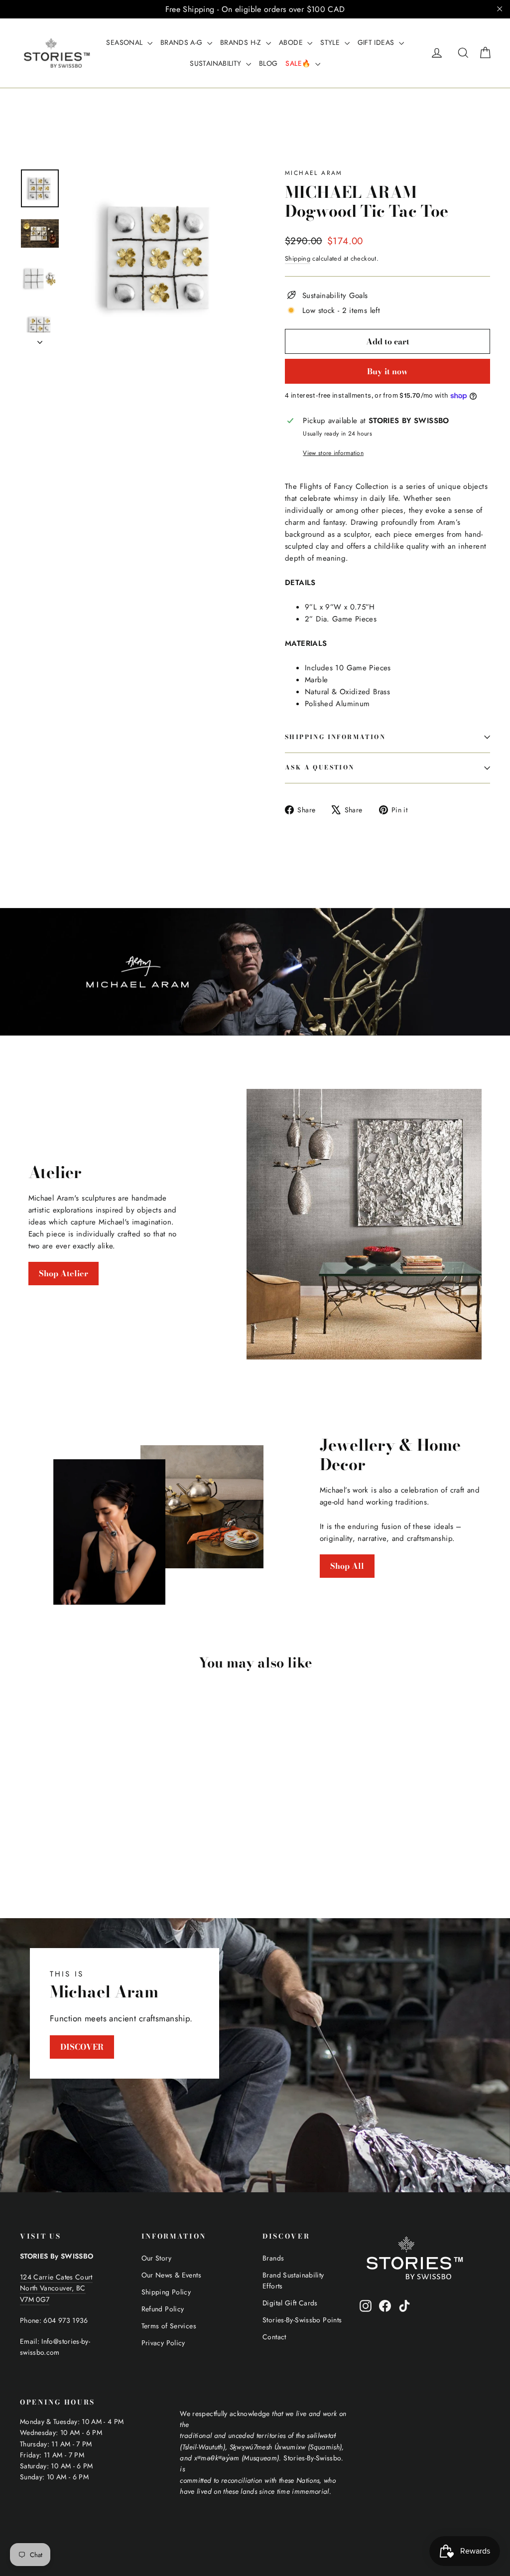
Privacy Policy (163, 2343)
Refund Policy (163, 2309)
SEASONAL (125, 42)
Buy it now (387, 371)
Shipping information (335, 737)
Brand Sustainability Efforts (293, 2280)
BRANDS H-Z (242, 42)
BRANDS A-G (183, 42)
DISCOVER (82, 2047)
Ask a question (320, 767)
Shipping (298, 258)
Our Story (156, 2258)
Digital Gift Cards (290, 2303)
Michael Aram (314, 173)
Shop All (347, 1566)
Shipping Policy (166, 2292)
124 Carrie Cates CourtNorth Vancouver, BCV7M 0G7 (56, 2288)
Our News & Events (171, 2275)
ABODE (292, 42)
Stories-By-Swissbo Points (302, 2320)
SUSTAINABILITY (217, 63)
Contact (274, 2337)
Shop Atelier (64, 1273)
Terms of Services (169, 2326)
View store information (333, 453)
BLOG (268, 63)
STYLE (331, 42)
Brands (273, 2258)
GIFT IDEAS (377, 42)
